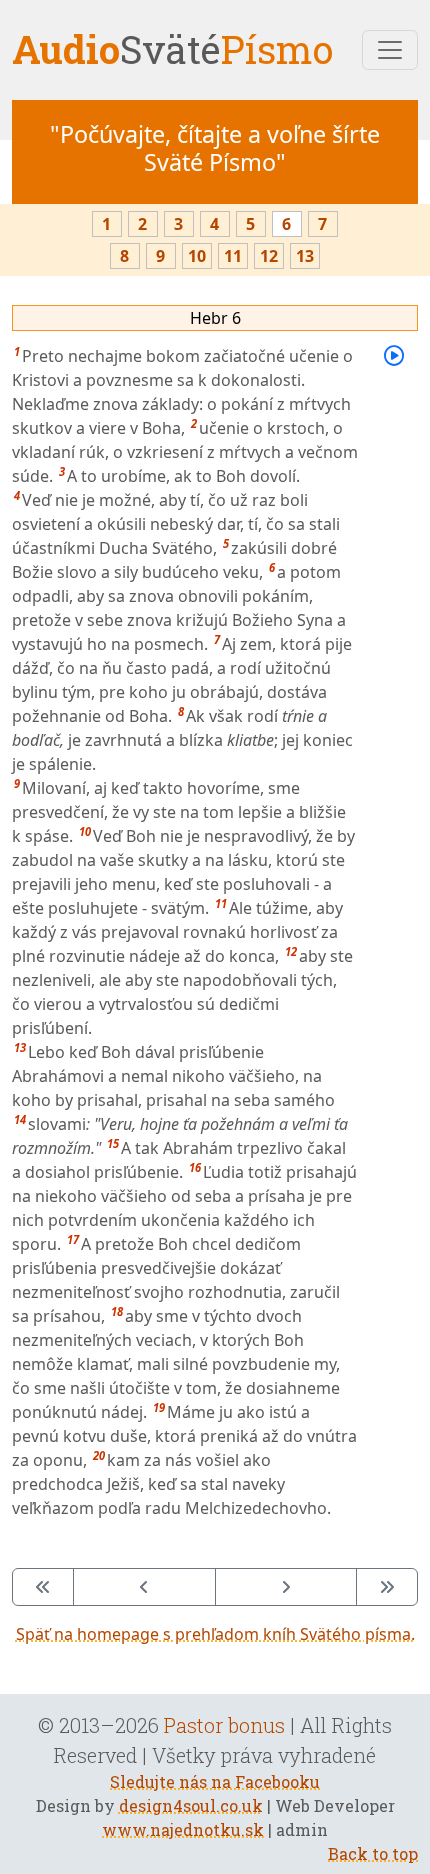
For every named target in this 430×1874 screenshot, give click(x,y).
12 (269, 256)
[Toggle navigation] (390, 50)
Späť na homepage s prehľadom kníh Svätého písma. (215, 1634)
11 (233, 256)
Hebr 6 (215, 318)
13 (305, 256)
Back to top (373, 1853)
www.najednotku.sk (183, 1829)
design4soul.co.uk (191, 1805)
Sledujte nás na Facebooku (215, 1781)
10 (197, 256)
